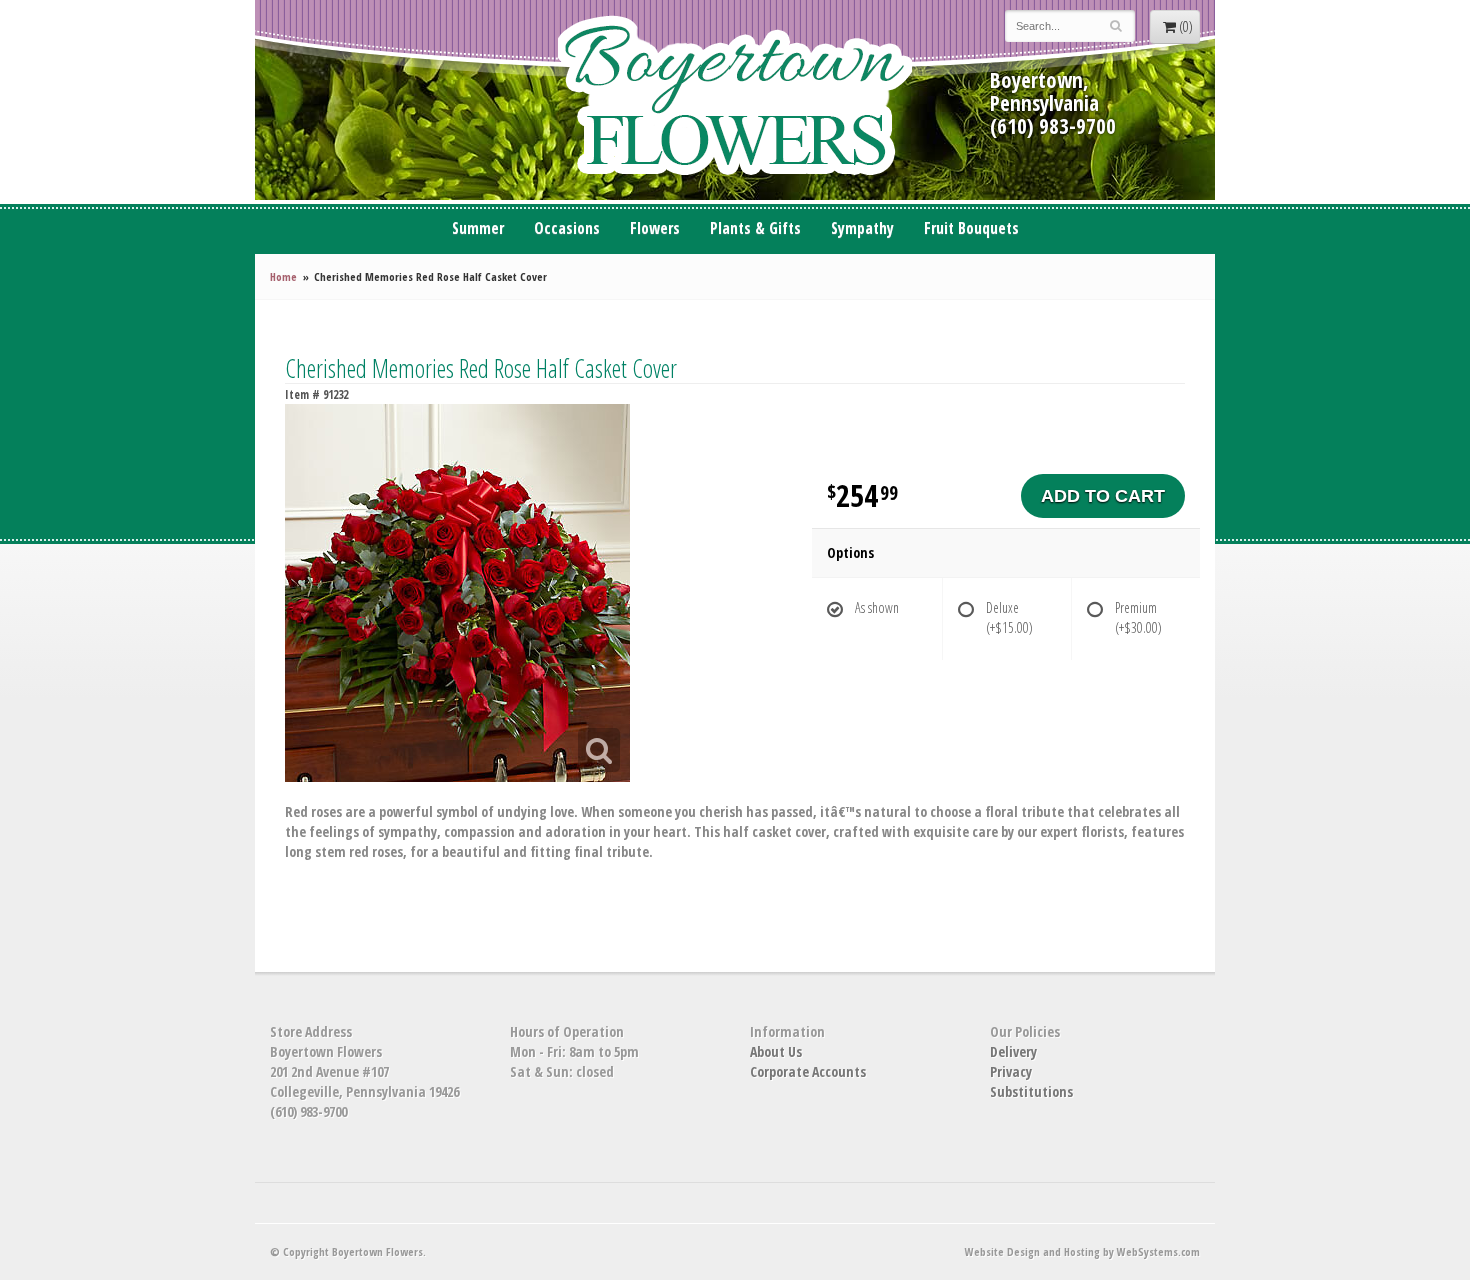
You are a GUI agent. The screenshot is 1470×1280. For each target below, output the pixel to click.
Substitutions (1031, 1091)
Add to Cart (1103, 496)
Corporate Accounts (808, 1071)
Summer (478, 228)
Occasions (567, 228)
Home (283, 276)
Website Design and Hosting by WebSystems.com (1082, 1251)
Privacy (1011, 1071)
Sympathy (862, 228)
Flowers (655, 228)
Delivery (1013, 1051)
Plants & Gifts (755, 228)
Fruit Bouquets (971, 228)
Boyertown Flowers (735, 100)
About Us (776, 1051)
